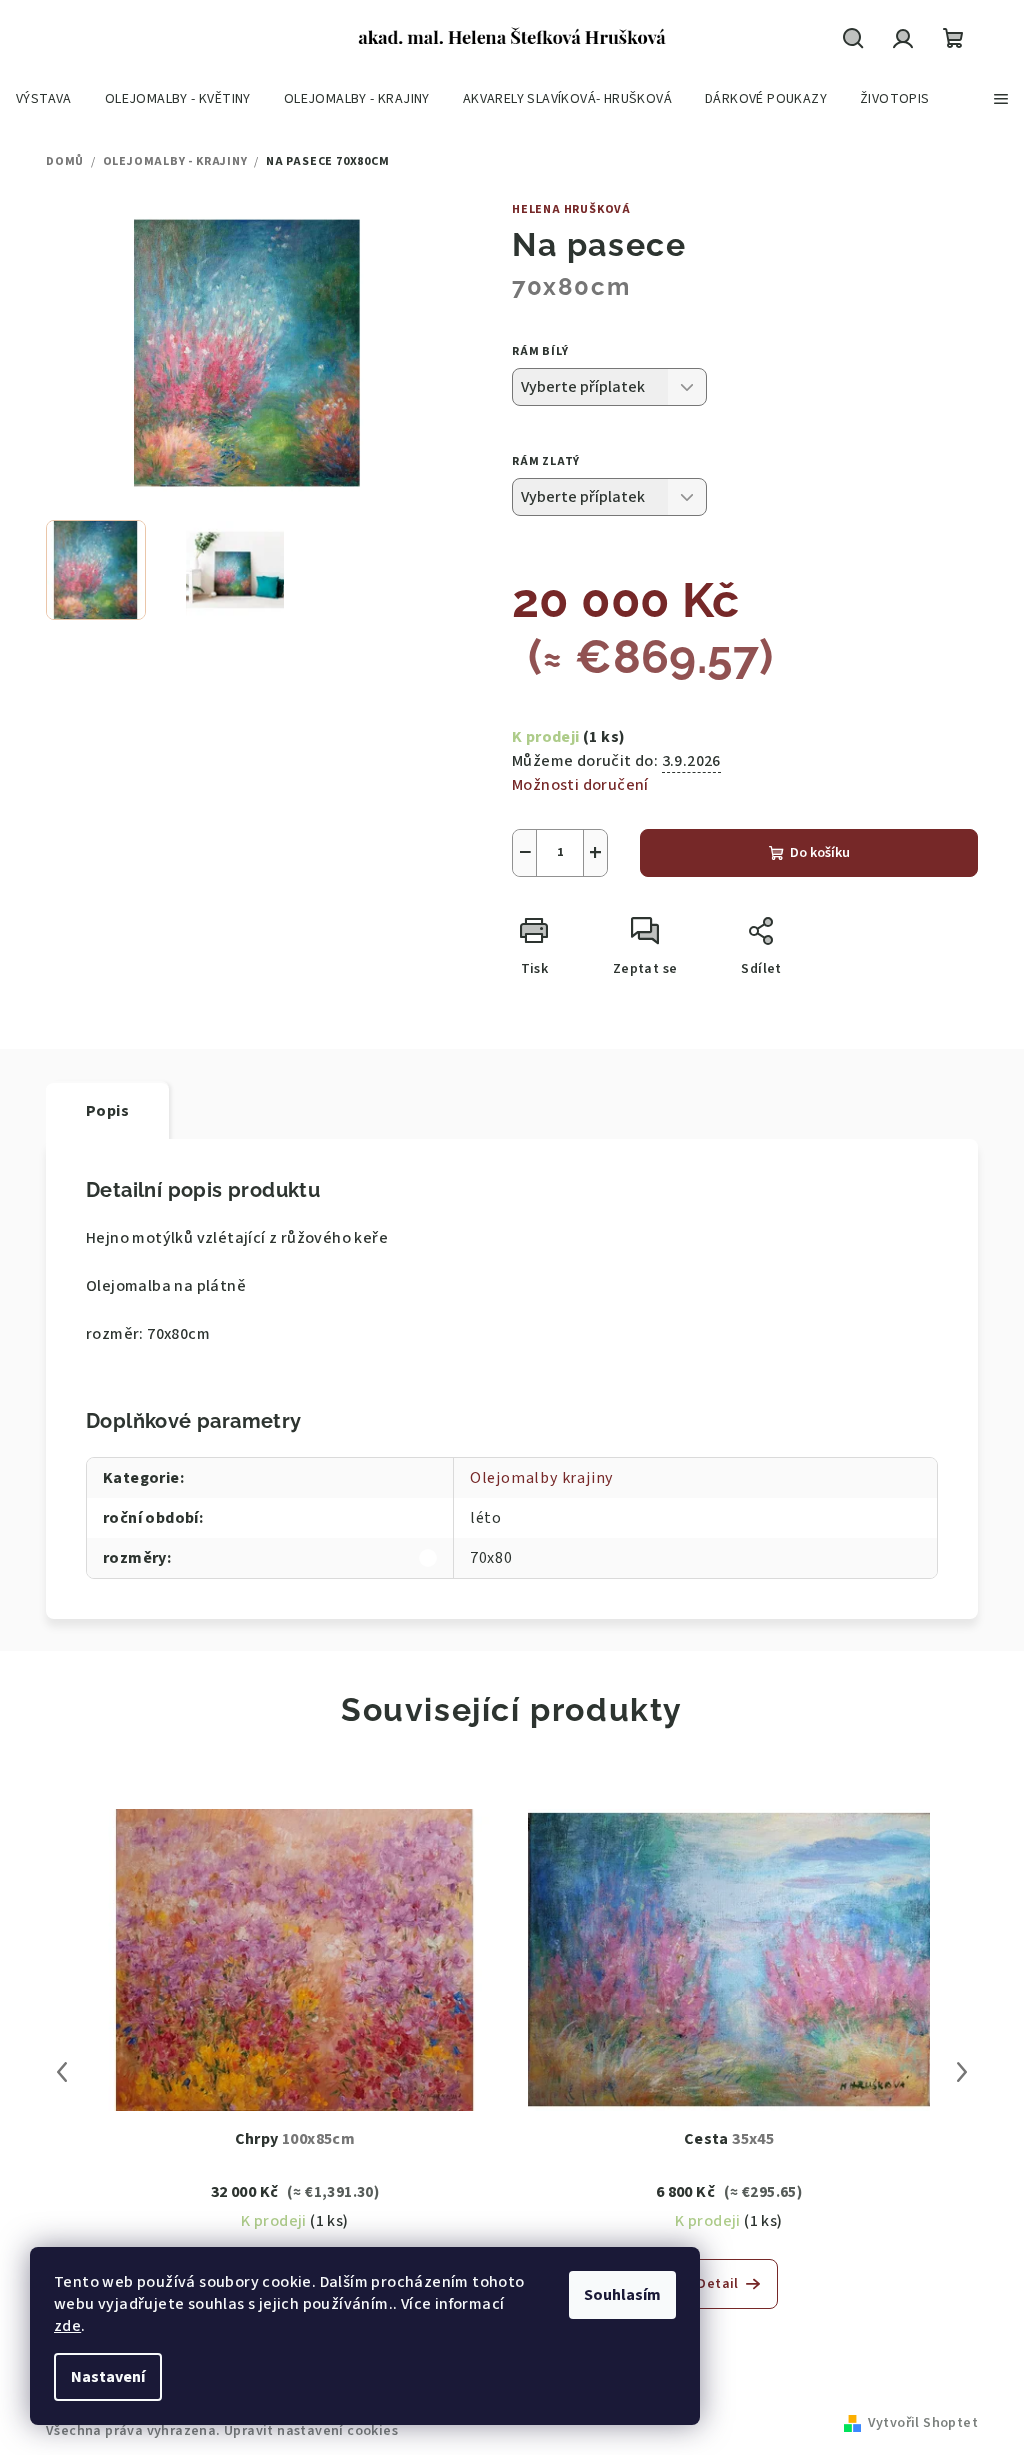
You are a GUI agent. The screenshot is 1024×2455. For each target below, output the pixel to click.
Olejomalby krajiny (541, 1478)
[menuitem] (44, 99)
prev (62, 2072)
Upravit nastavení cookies (311, 2431)
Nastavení (108, 2377)
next (962, 2072)
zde (67, 2326)
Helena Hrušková (571, 209)
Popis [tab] (107, 1111)
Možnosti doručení (580, 785)
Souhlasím (622, 2295)
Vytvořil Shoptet (923, 2423)
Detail (717, 2284)
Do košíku (820, 853)
